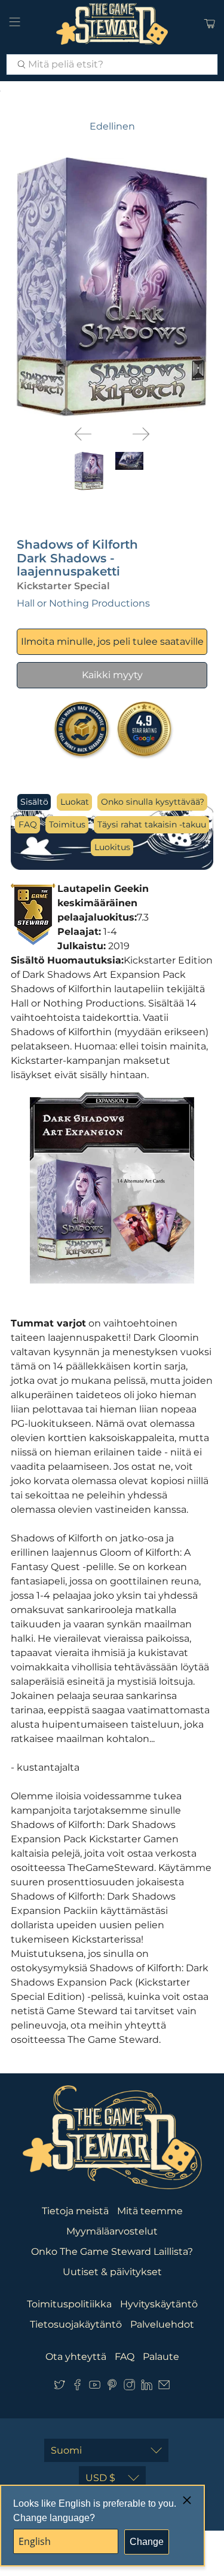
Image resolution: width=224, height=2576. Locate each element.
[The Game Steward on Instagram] (129, 2387)
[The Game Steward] (112, 24)
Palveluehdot (162, 2324)
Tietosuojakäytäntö (76, 2324)
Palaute (161, 2357)
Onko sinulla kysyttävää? (153, 802)
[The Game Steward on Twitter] (59, 2387)
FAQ (28, 824)
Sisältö (34, 802)
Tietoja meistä (75, 2211)
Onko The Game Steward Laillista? (112, 2252)
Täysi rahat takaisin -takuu (152, 824)
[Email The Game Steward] (164, 2387)
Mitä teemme (150, 2211)
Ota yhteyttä (76, 2357)
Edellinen (112, 126)
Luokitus (112, 847)
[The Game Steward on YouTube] (95, 2387)
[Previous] (83, 434)
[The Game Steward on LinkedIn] (147, 2387)
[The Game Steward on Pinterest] (112, 2387)
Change (147, 2542)
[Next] (141, 434)
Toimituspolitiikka (69, 2304)
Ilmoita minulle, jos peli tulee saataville (112, 641)
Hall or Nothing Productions (83, 603)
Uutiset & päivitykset (112, 2272)
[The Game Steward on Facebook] (77, 2387)
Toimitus (67, 824)
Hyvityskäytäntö (159, 2304)
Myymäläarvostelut (112, 2231)
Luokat (75, 802)
